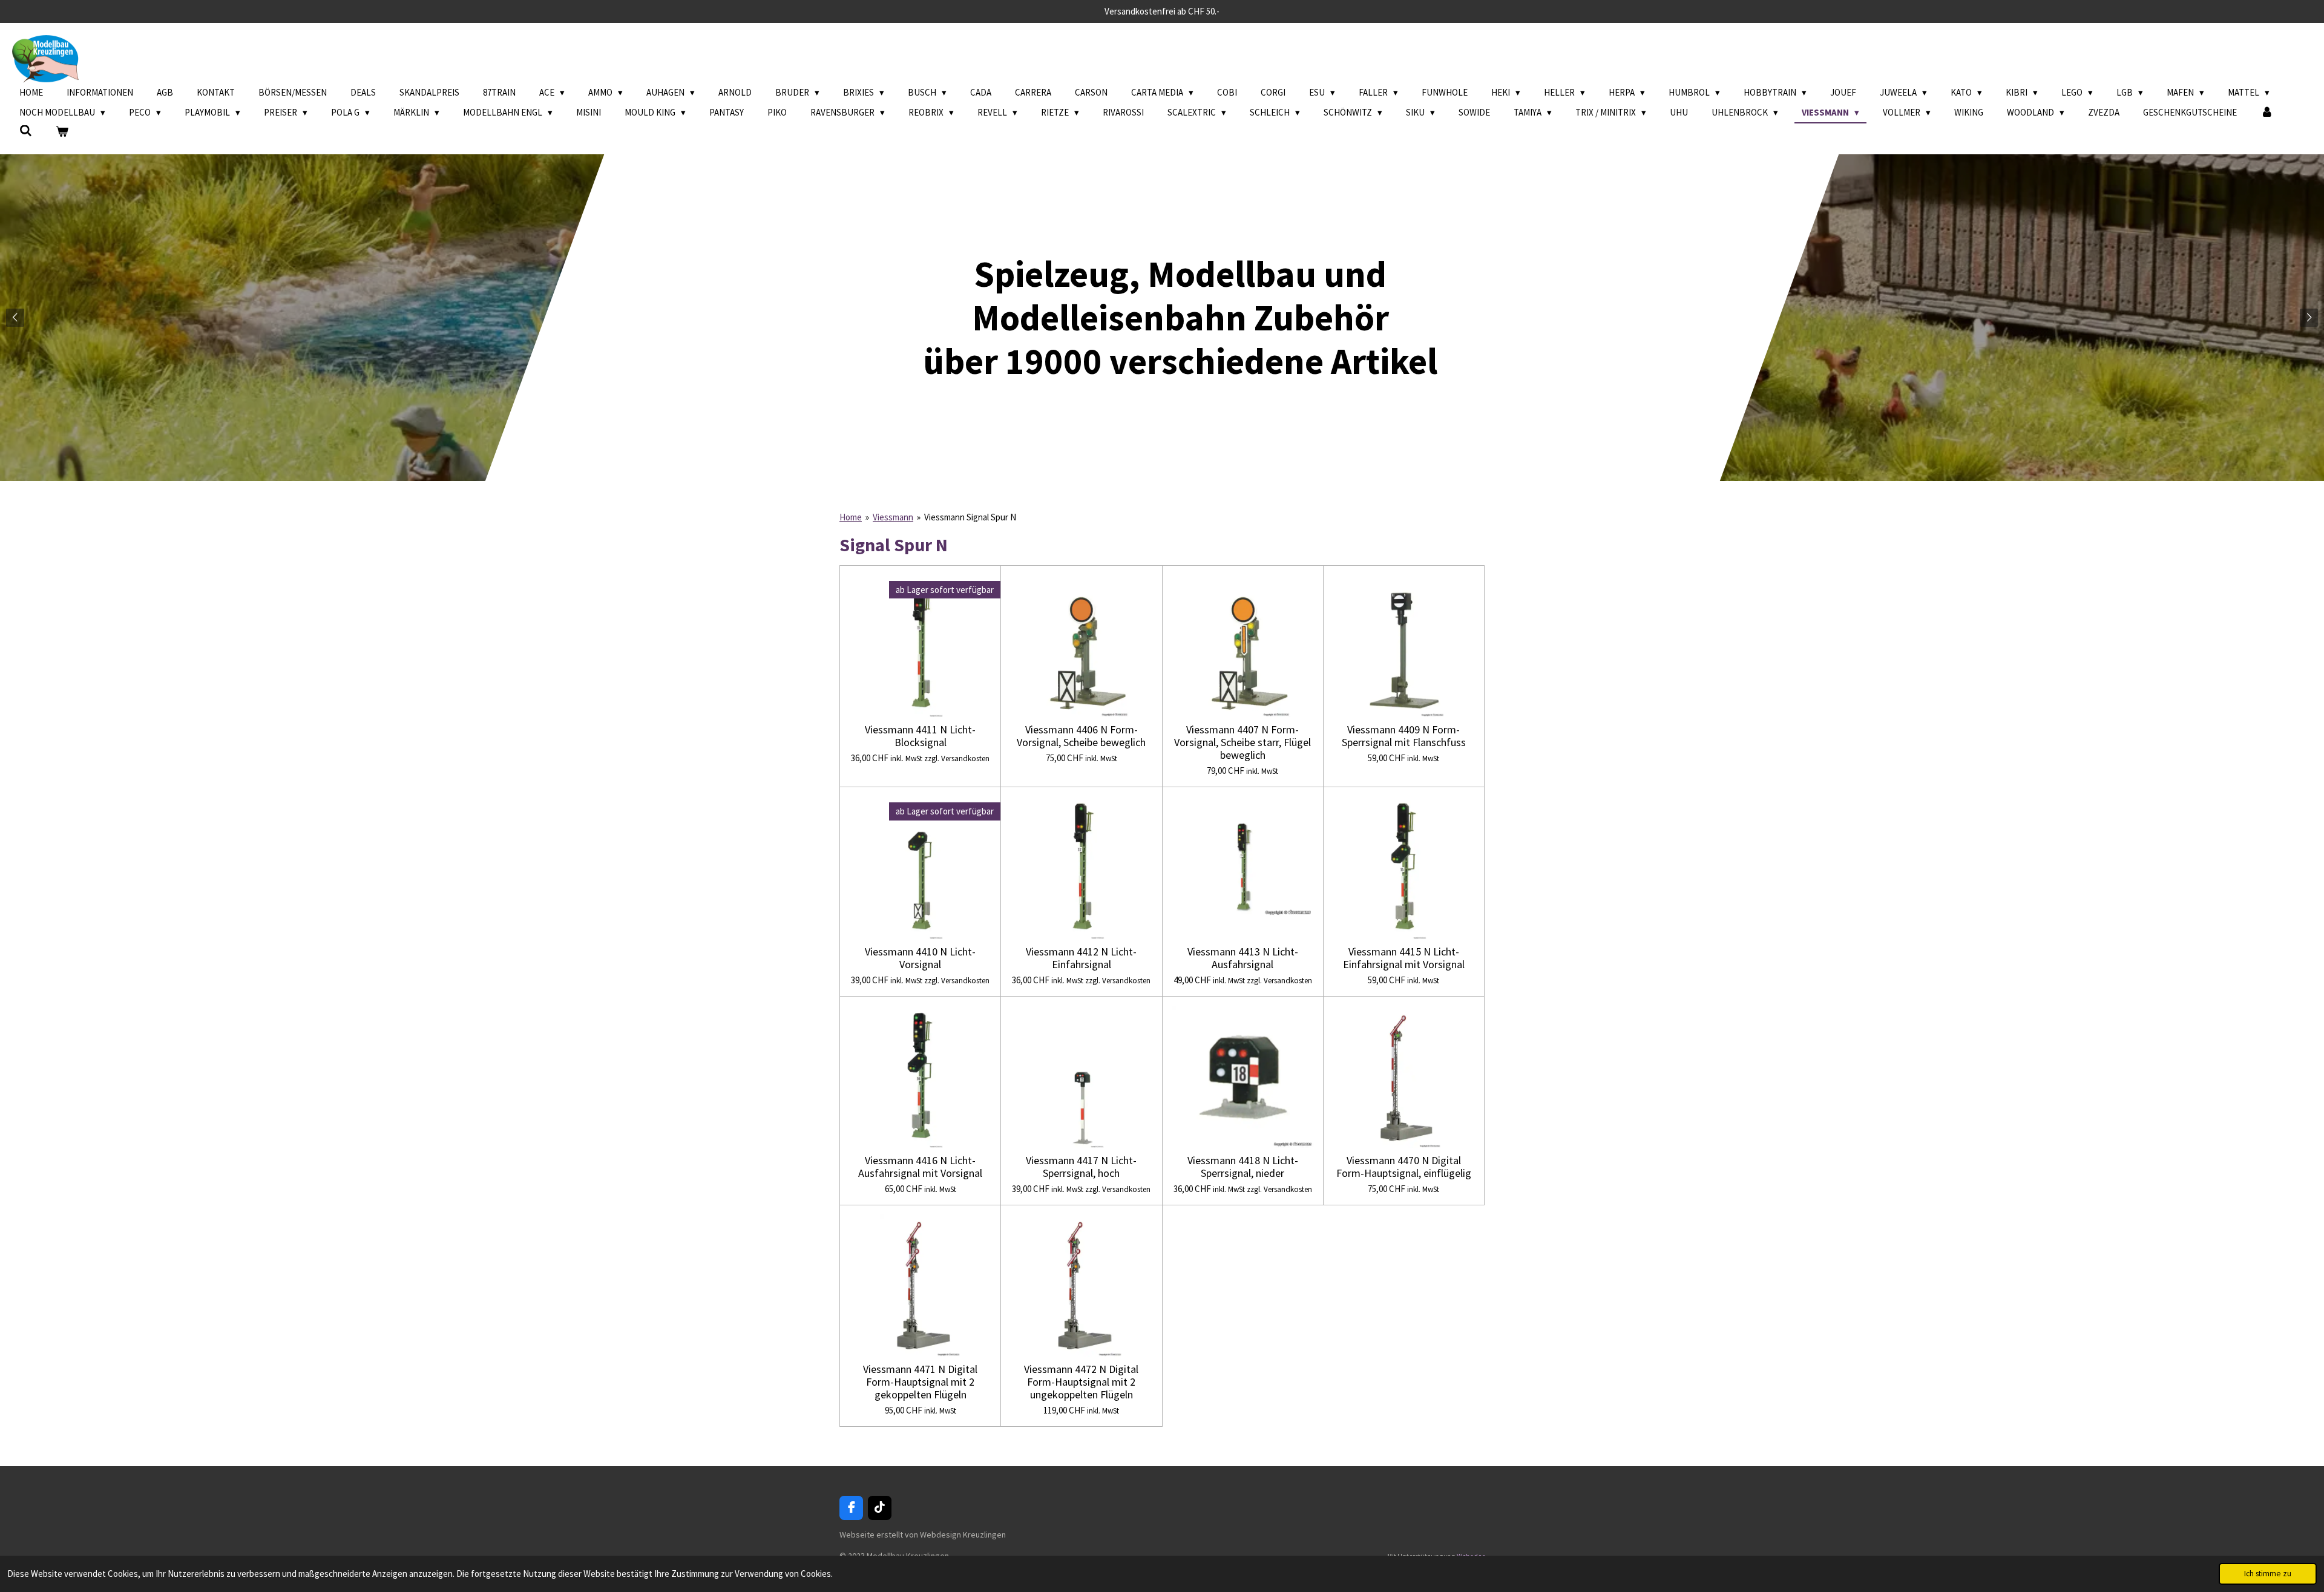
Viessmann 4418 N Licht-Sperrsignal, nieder (1243, 1167)
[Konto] (2267, 113)
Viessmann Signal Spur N (970, 517)
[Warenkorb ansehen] (62, 132)
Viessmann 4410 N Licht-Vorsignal (920, 958)
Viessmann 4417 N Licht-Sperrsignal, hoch (1081, 1167)
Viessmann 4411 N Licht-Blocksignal (920, 736)
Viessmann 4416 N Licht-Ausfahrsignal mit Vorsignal (920, 1167)
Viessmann (893, 517)
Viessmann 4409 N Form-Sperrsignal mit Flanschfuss (1404, 736)
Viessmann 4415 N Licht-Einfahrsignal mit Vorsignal (1404, 958)
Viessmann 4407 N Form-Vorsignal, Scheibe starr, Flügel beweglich (1242, 742)
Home (851, 517)
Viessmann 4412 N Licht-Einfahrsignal (1081, 958)
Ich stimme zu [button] (2268, 1574)
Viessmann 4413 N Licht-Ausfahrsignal (1243, 958)
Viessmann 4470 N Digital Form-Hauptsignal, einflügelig (1404, 1167)
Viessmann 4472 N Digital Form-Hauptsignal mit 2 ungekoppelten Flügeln (1081, 1382)
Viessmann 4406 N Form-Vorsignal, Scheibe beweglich (1081, 736)
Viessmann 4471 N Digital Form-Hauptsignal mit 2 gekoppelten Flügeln (920, 1382)
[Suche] (26, 131)
